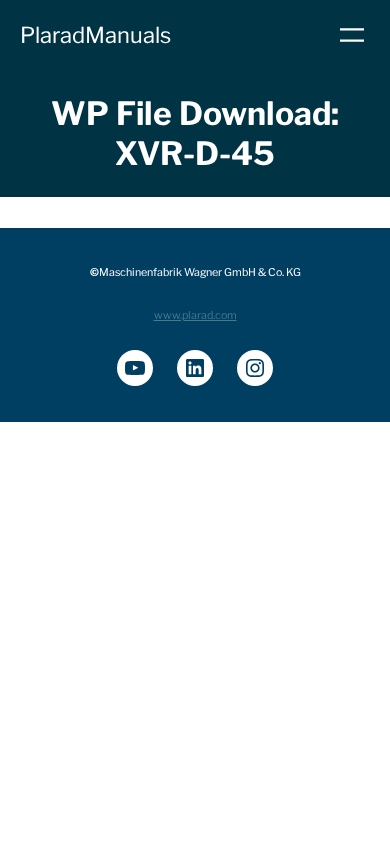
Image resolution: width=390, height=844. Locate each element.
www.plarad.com (195, 315)
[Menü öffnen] (352, 35)
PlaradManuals (95, 35)
